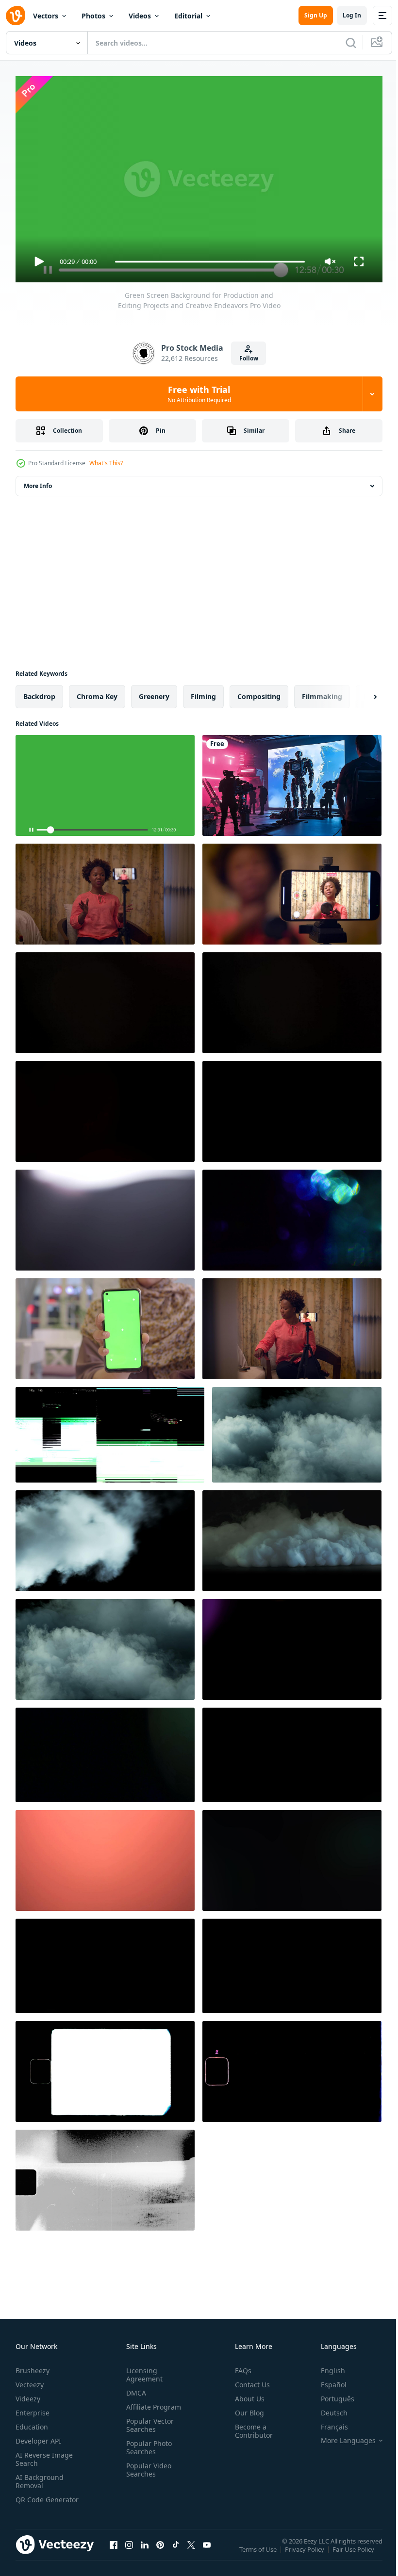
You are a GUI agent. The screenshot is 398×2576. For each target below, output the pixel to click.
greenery (154, 693)
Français (327, 2422)
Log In (352, 15)
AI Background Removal (40, 2477)
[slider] (210, 262)
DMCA (134, 2389)
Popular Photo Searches (147, 2443)
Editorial (188, 16)
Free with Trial (199, 394)
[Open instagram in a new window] (129, 2550)
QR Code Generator (32, 2499)
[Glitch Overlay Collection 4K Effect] (110, 1431)
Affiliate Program (152, 2403)
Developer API (38, 2437)
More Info (38, 482)
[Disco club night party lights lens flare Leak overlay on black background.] (292, 1962)
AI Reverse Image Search (44, 2455)
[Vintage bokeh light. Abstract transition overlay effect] (292, 1216)
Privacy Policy (306, 2552)
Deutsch (327, 2408)
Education (32, 2422)
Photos (93, 16)
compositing (259, 693)
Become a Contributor (250, 2427)
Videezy (28, 2394)
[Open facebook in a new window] (114, 2550)
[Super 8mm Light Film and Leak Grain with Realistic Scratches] (105, 2176)
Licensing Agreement (142, 2370)
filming (203, 693)
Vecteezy (30, 2380)
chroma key (97, 693)
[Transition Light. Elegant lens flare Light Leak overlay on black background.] (105, 999)
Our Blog (246, 2408)
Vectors (46, 16)
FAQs (239, 2366)
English (326, 2366)
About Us (246, 2394)
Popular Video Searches (147, 2465)
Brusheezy (33, 2366)
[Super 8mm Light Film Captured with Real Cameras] (105, 2068)
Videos (140, 16)
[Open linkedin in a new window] (145, 2550)
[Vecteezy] (16, 16)
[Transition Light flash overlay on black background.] (105, 1216)
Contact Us (249, 2380)
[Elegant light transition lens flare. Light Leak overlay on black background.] (105, 1108)
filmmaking (322, 693)
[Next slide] (360, 693)
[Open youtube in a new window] (207, 2550)
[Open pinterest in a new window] (160, 2550)
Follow (249, 358)
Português (330, 2394)
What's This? (106, 463)
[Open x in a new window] (191, 2550)
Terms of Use (259, 2552)
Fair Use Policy (354, 2552)
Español (326, 2380)
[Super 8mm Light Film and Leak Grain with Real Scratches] (292, 2068)
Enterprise (33, 2408)
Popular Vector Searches (148, 2421)
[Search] (351, 43)
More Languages (341, 2436)
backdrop (39, 693)
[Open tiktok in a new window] (176, 2550)
